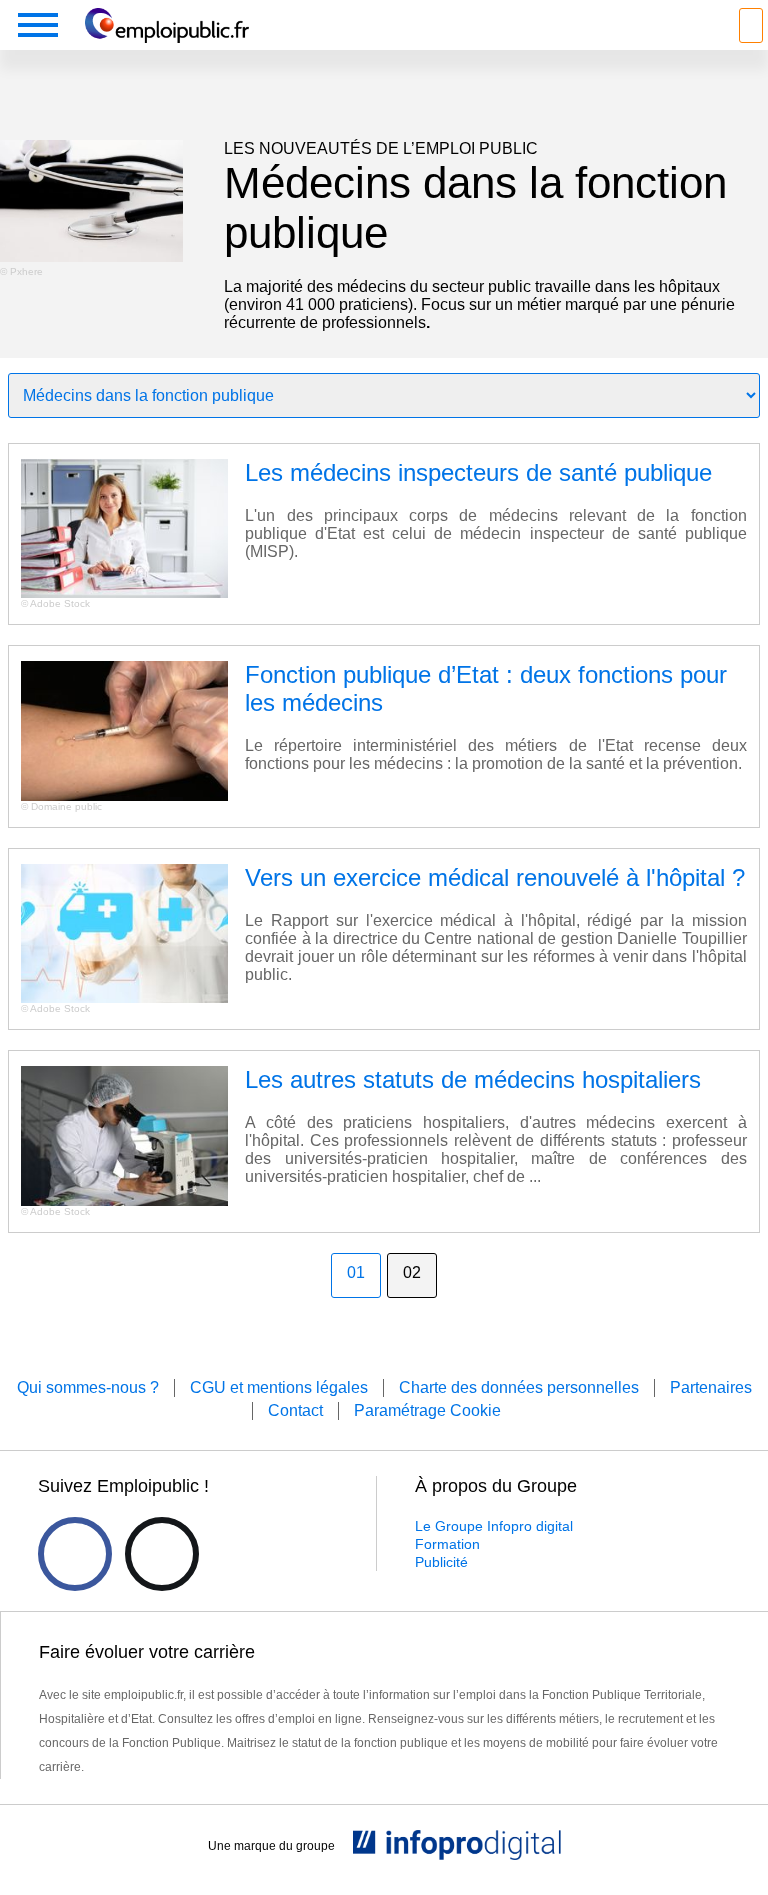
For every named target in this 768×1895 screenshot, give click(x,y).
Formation (447, 1544)
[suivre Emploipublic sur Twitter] (162, 1554)
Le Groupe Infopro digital (494, 1526)
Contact (295, 1410)
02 (412, 1272)
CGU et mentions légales (279, 1387)
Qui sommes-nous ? (88, 1387)
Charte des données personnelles (519, 1387)
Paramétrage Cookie (427, 1410)
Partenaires (711, 1387)
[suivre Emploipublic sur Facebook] (75, 1554)
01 (356, 1272)
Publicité (441, 1562)
